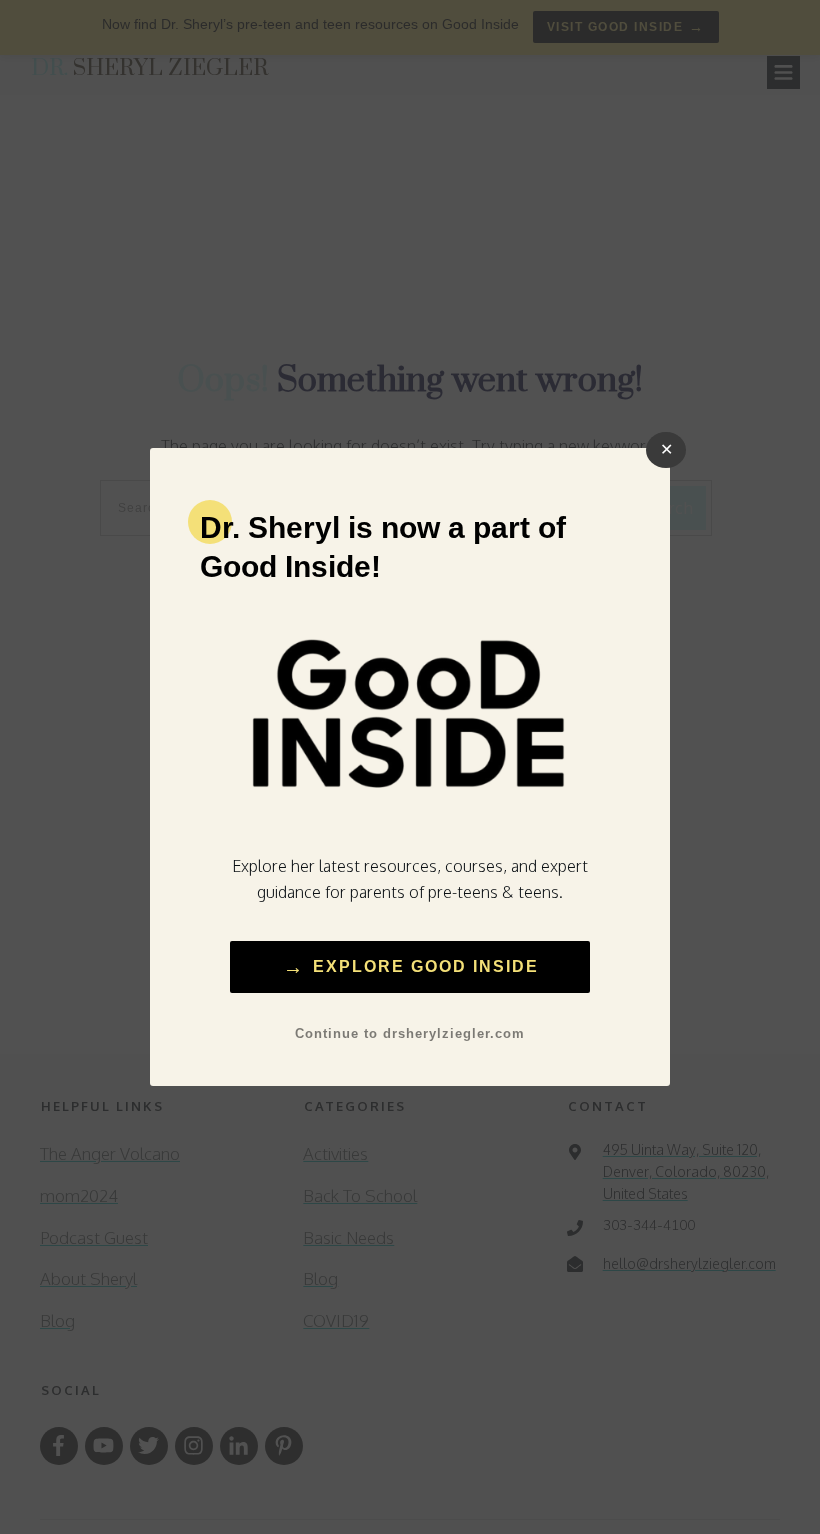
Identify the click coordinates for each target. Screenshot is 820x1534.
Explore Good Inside (410, 967)
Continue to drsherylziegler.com (410, 1033)
